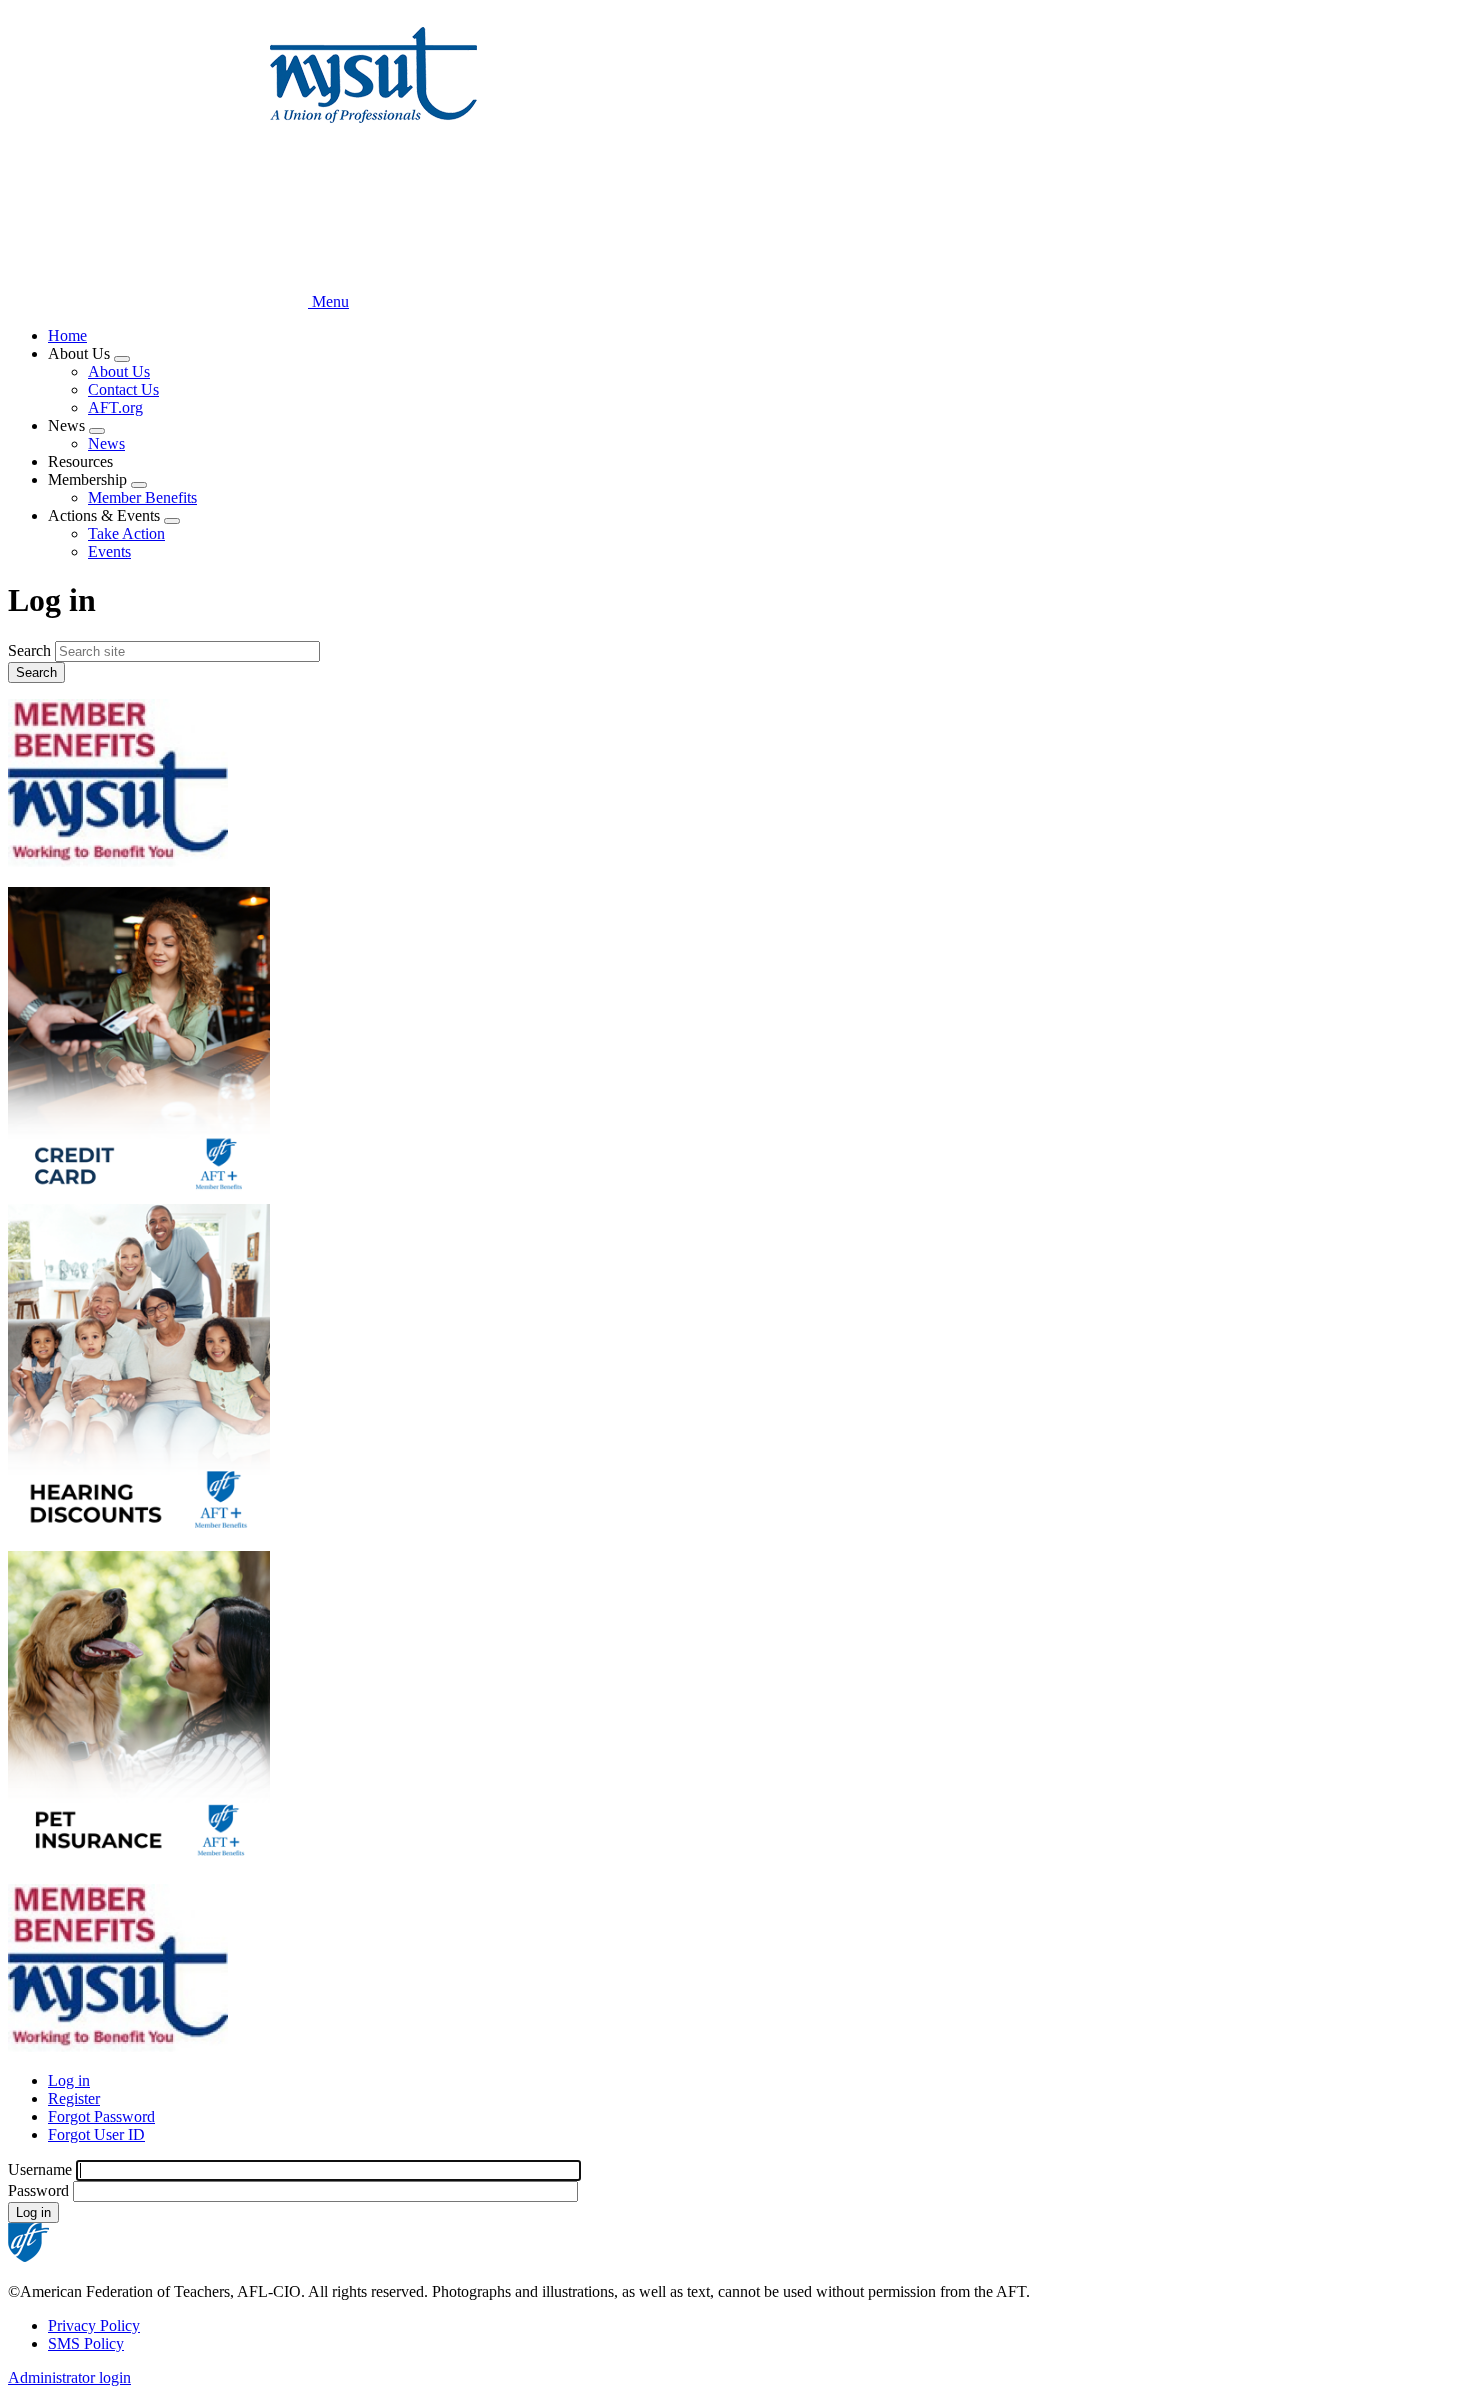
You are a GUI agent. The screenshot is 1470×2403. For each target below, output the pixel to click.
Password (38, 2190)
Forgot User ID (96, 2134)
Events (109, 551)
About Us (119, 371)
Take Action (126, 533)
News (106, 443)
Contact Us (123, 389)
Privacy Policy (94, 2325)
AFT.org (115, 407)
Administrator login (69, 2377)
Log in (69, 2080)
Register (74, 2098)
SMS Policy (86, 2343)
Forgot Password (101, 2116)
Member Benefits (142, 497)
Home (67, 335)
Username (40, 2169)
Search (29, 650)
